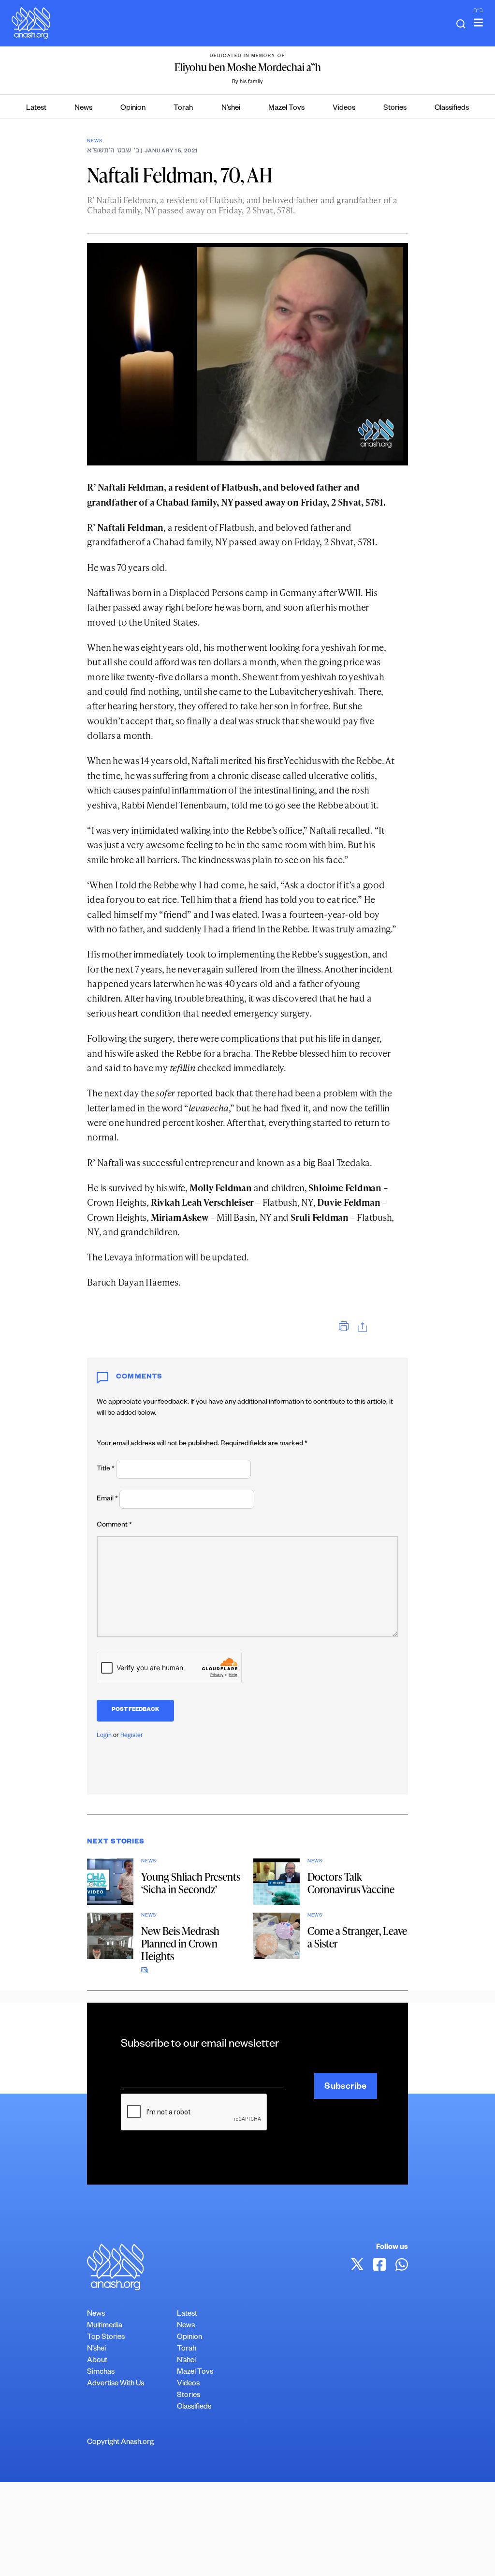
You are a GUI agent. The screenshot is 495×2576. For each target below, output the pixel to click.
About (97, 2361)
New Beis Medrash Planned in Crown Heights (180, 1943)
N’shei (231, 109)
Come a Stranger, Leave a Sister (357, 1937)
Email (107, 1499)
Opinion (133, 109)
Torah (183, 109)
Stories (395, 109)
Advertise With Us (116, 2384)
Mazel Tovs (286, 109)
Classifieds (452, 109)
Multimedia (105, 2326)
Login (104, 1736)
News (83, 109)
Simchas (101, 2373)
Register (132, 1736)
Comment (114, 1526)
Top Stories (106, 2338)
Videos (344, 109)
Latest (36, 109)
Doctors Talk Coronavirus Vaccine (351, 1883)
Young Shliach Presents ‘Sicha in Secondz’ (191, 1883)
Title (106, 1469)
